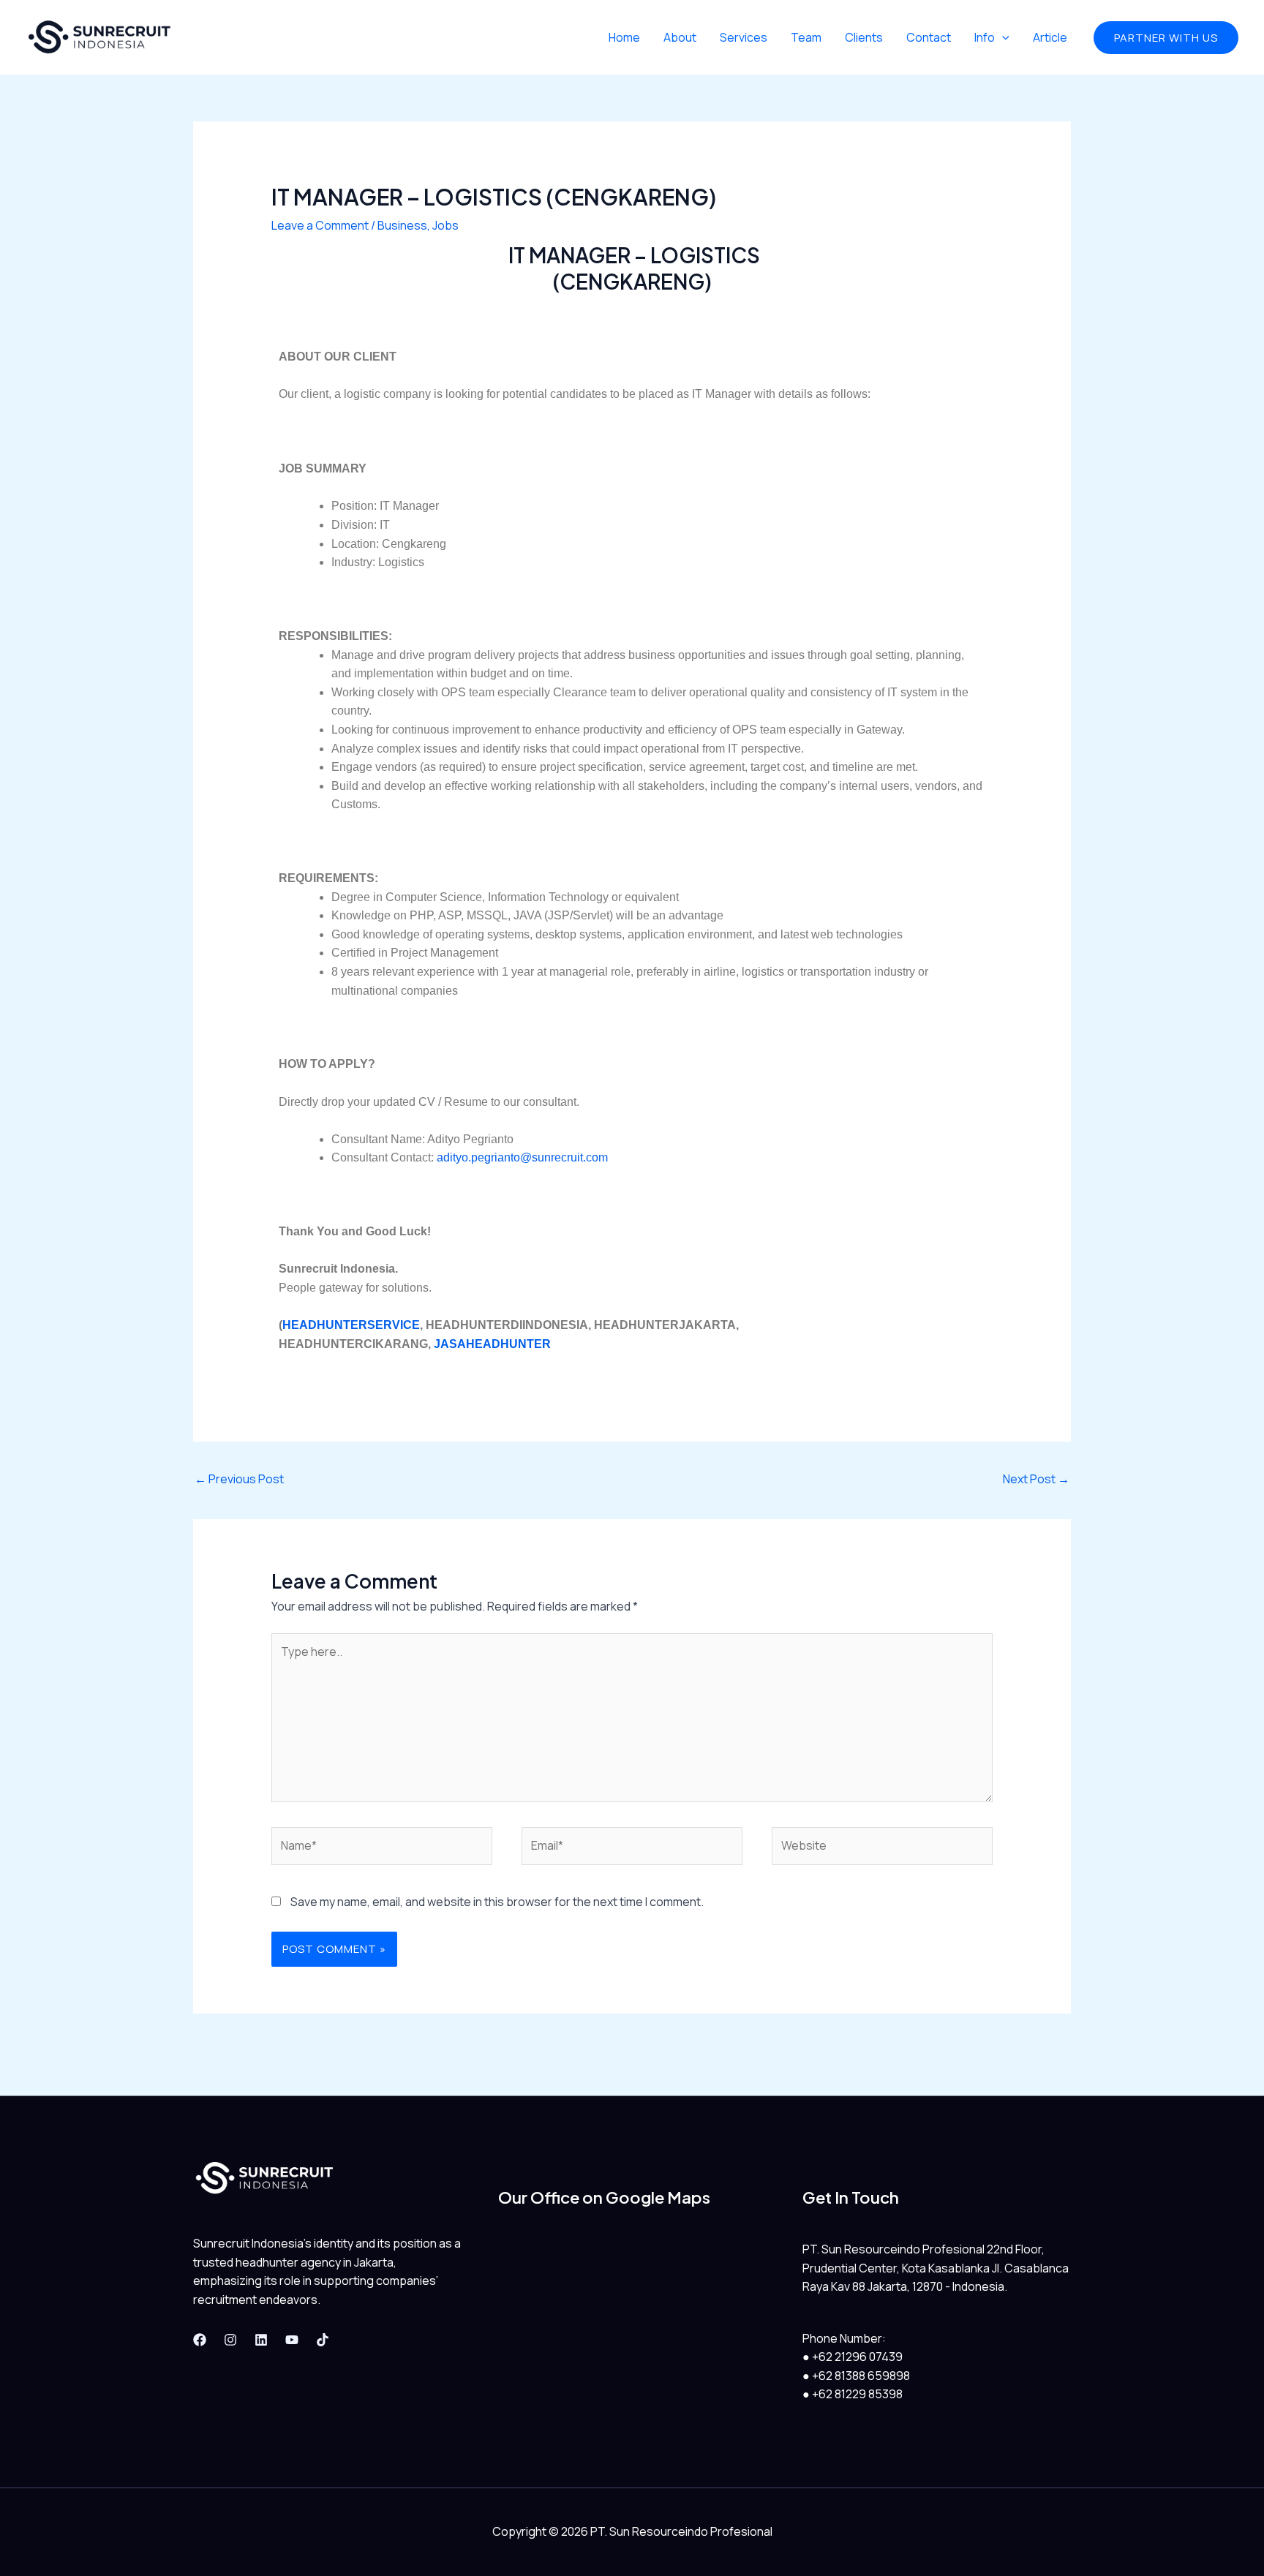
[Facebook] (200, 2340)
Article (1050, 37)
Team (806, 37)
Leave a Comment (320, 225)
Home (624, 37)
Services (744, 37)
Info (985, 37)
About (680, 37)
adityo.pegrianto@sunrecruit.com (522, 1157)
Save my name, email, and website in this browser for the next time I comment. (497, 1902)
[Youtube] (292, 2340)
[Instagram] (230, 2340)
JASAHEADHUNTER (492, 1344)
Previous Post (239, 1479)
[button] (1166, 38)
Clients (864, 37)
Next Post (1036, 1479)
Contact (929, 37)
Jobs (445, 225)
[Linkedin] (261, 2340)
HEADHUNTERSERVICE (351, 1325)
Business (402, 225)
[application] (1002, 37)
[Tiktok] (323, 2340)
